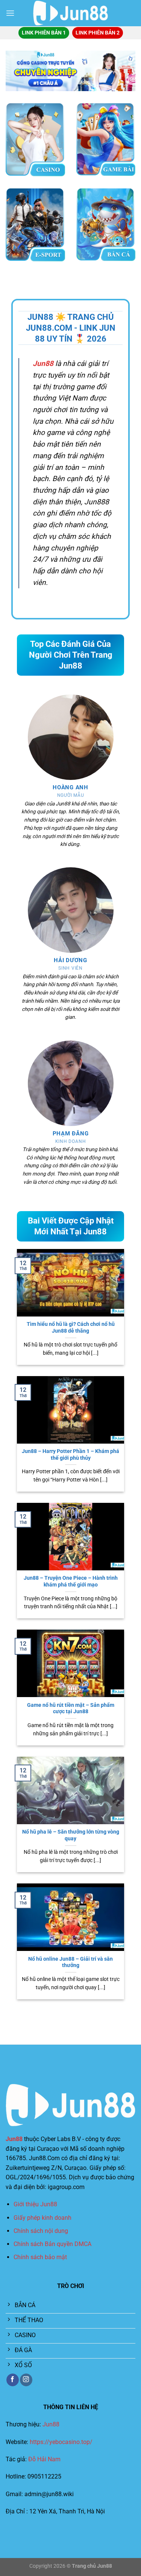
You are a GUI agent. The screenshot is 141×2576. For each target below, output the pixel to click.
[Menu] (10, 13)
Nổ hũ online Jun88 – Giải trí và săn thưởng (70, 1962)
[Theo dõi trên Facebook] (13, 2380)
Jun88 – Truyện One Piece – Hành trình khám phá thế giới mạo (71, 1581)
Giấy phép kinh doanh (42, 2218)
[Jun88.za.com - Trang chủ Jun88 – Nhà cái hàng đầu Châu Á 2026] (71, 13)
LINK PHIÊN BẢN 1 (44, 33)
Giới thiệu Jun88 (35, 2204)
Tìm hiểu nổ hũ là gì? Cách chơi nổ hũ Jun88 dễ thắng (71, 1327)
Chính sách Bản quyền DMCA (52, 2244)
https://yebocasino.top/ (61, 2442)
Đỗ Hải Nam (44, 2459)
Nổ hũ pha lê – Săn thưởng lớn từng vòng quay (71, 1835)
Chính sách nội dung (41, 2231)
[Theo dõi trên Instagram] (26, 2380)
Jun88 (14, 2139)
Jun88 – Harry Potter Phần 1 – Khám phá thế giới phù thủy (70, 1454)
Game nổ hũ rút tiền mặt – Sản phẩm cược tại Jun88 (71, 1708)
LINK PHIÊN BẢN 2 (98, 33)
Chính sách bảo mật (40, 2257)
